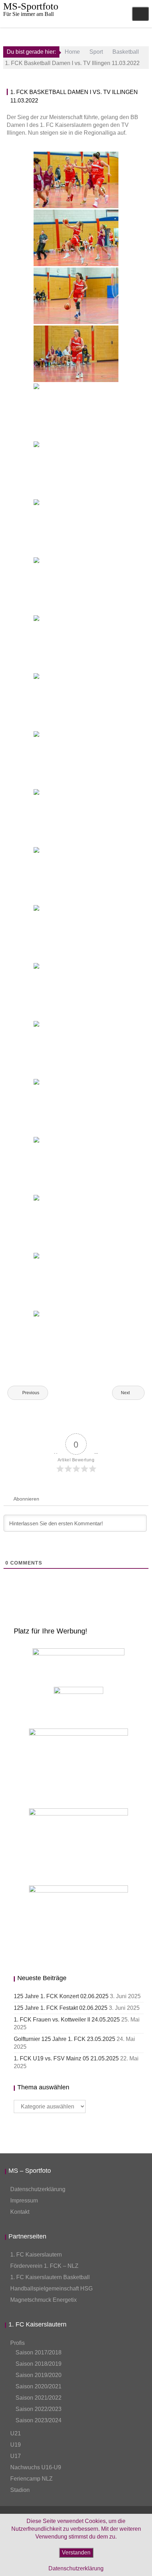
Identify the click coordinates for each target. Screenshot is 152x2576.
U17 (16, 2456)
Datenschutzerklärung (38, 2189)
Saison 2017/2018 (39, 2352)
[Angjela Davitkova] (76, 296)
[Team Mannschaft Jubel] (76, 1223)
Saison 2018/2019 (39, 2364)
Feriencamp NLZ (31, 2479)
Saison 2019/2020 (39, 2375)
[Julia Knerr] (76, 1165)
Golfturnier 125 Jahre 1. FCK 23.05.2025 (65, 2039)
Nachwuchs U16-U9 (36, 2467)
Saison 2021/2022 (39, 2398)
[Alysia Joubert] (76, 412)
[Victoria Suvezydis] (76, 354)
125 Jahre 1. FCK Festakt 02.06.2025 (61, 2008)
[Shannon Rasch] (76, 1107)
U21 (16, 2433)
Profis (17, 2343)
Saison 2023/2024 (39, 2420)
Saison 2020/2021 (39, 2386)
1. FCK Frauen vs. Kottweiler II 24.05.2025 (67, 2020)
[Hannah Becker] (76, 528)
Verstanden (76, 2552)
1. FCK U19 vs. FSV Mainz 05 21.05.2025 (66, 2058)
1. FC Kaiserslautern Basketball (50, 2277)
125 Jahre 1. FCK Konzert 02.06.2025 (61, 1996)
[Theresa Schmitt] (76, 759)
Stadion (20, 2490)
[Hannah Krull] (76, 180)
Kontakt (20, 2212)
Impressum (24, 2201)
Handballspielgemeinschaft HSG (51, 2289)
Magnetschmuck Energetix (43, 2300)
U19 (16, 2445)
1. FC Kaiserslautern (36, 2255)
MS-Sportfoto (31, 6)
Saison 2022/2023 (39, 2409)
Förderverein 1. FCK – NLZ (44, 2266)
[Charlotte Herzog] (76, 470)
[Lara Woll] (76, 238)
